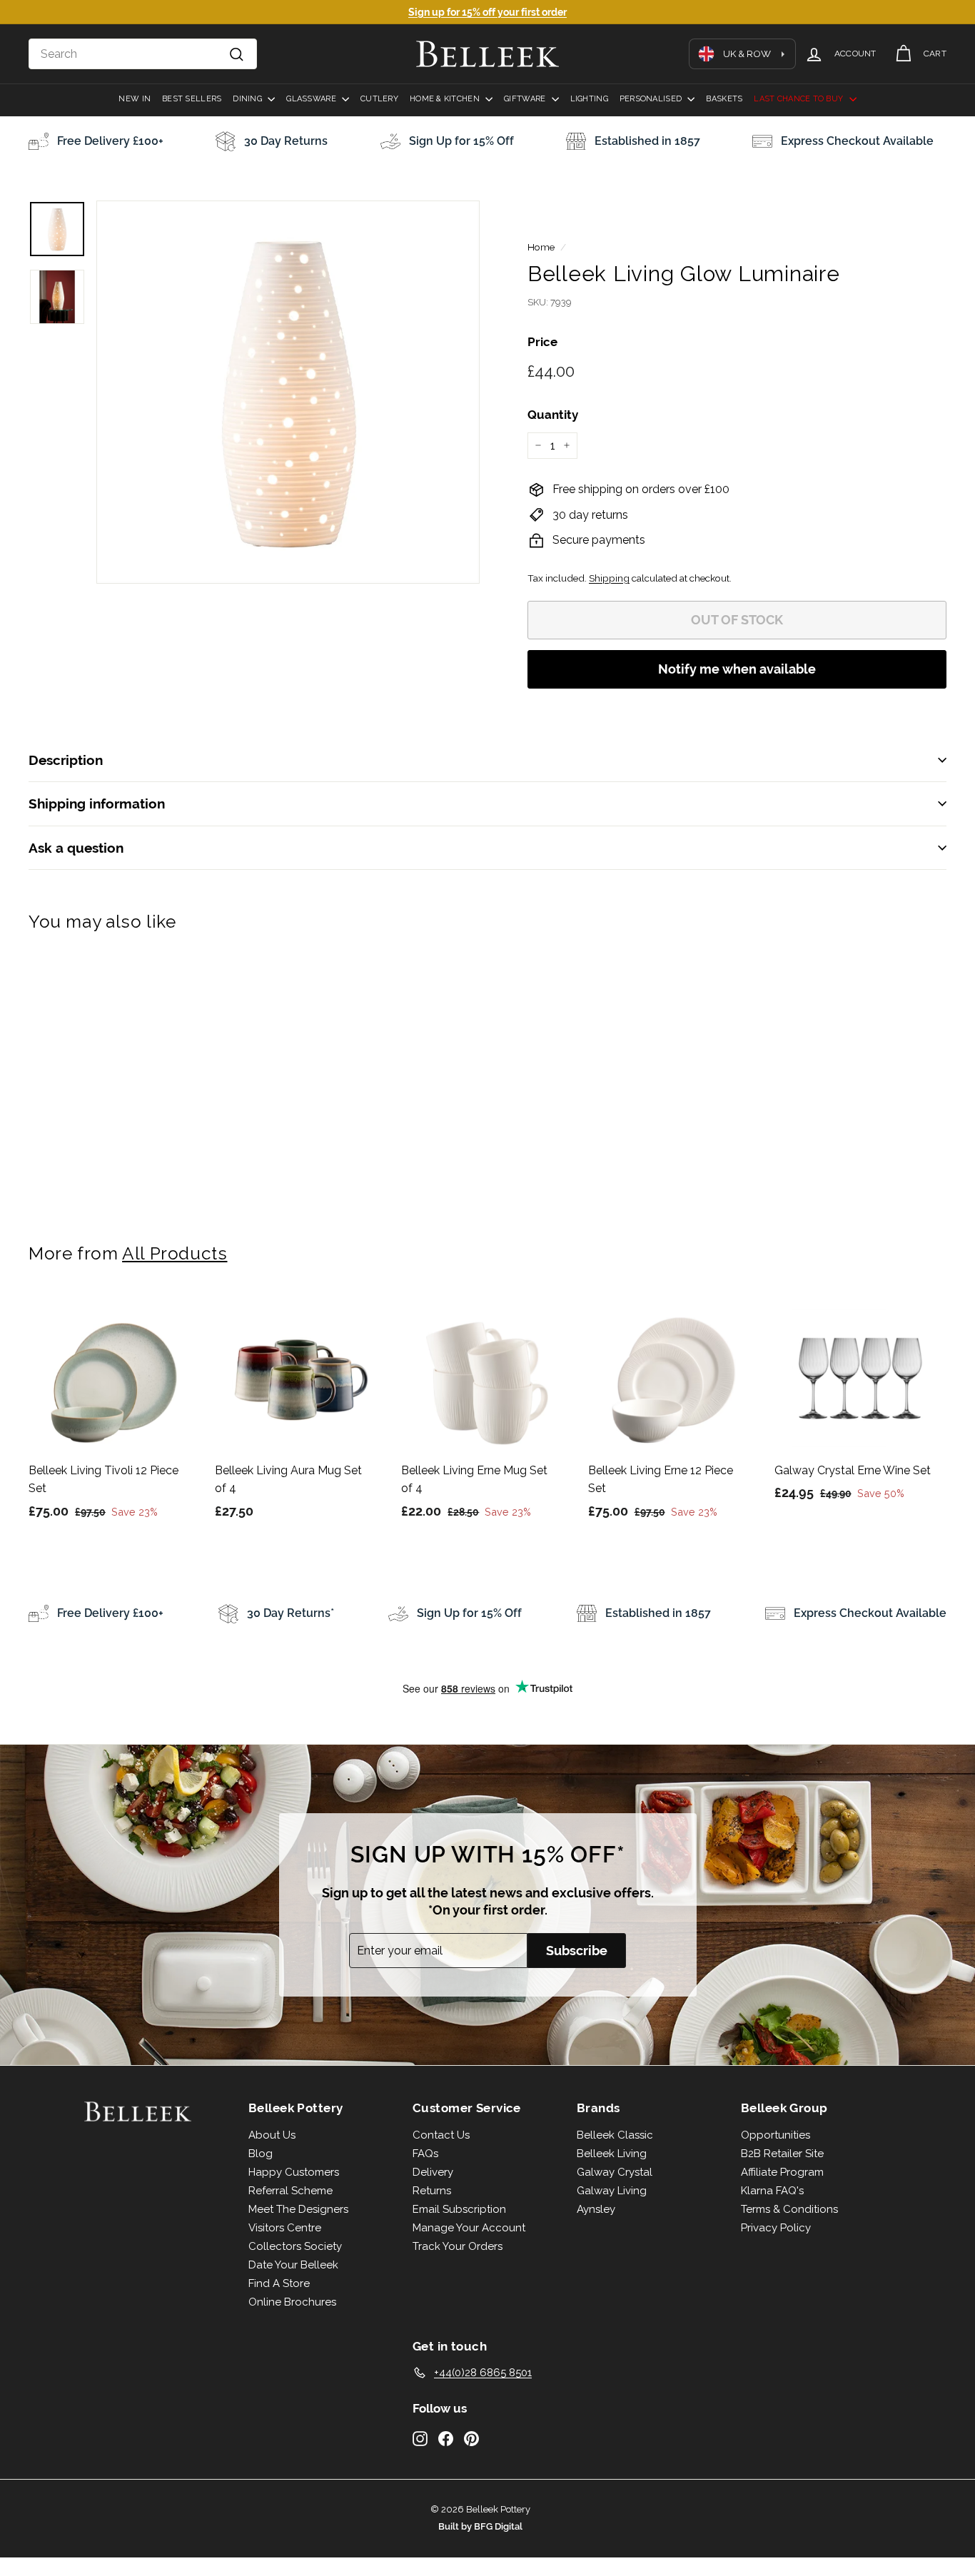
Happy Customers (294, 2172)
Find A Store (279, 2283)
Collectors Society (295, 2246)
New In (135, 99)
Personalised (652, 99)
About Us (272, 2135)
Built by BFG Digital (480, 2526)
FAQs (425, 2154)
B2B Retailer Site (782, 2154)
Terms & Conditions (789, 2209)
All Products (175, 1253)
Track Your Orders (458, 2246)
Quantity (553, 415)
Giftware (526, 99)
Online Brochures (292, 2302)
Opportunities (776, 2135)
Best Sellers (192, 99)
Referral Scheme (291, 2191)
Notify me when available (737, 669)
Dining (248, 99)
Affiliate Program (782, 2172)
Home (541, 247)
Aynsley (596, 2209)
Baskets (724, 99)
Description (66, 760)
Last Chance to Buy (799, 99)
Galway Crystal (615, 2172)
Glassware (312, 99)
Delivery (433, 2172)
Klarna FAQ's (772, 2191)
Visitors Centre (285, 2228)
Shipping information (97, 803)
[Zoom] (288, 392)
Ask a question (76, 848)
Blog (261, 2154)
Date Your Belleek (293, 2265)
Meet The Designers (298, 2209)
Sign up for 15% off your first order (487, 12)
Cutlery (379, 99)
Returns (432, 2191)
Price (542, 342)
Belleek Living (612, 2154)
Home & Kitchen (446, 99)
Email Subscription (459, 2209)
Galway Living (612, 2191)
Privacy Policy (776, 2228)
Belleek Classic (615, 2135)
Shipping (609, 578)
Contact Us (441, 2135)
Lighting (589, 99)
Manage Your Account (469, 2228)
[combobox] (143, 54)
